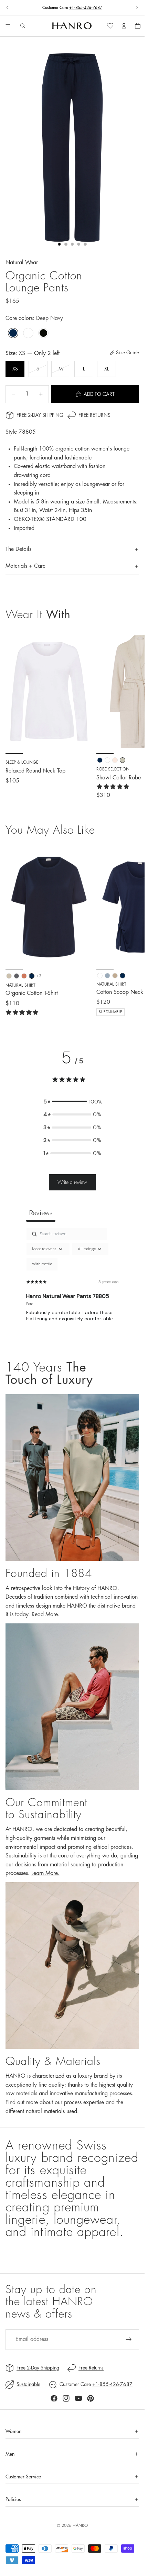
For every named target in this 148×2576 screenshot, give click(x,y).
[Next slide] (137, 8)
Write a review (72, 1182)
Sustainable (28, 2384)
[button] (72, 1102)
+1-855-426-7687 (86, 8)
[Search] (23, 26)
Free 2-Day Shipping (40, 415)
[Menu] (8, 26)
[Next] (131, 930)
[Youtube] (78, 2398)
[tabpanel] (72, 1287)
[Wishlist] (110, 26)
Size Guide (128, 353)
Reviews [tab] (41, 1213)
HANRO (80, 2525)
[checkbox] (42, 1264)
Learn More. (45, 1873)
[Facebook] (54, 2398)
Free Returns (94, 415)
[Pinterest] (91, 2398)
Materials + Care (25, 566)
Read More (45, 1614)
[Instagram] (66, 2398)
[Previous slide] (8, 8)
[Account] (124, 26)
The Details (18, 549)
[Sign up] (129, 2340)
